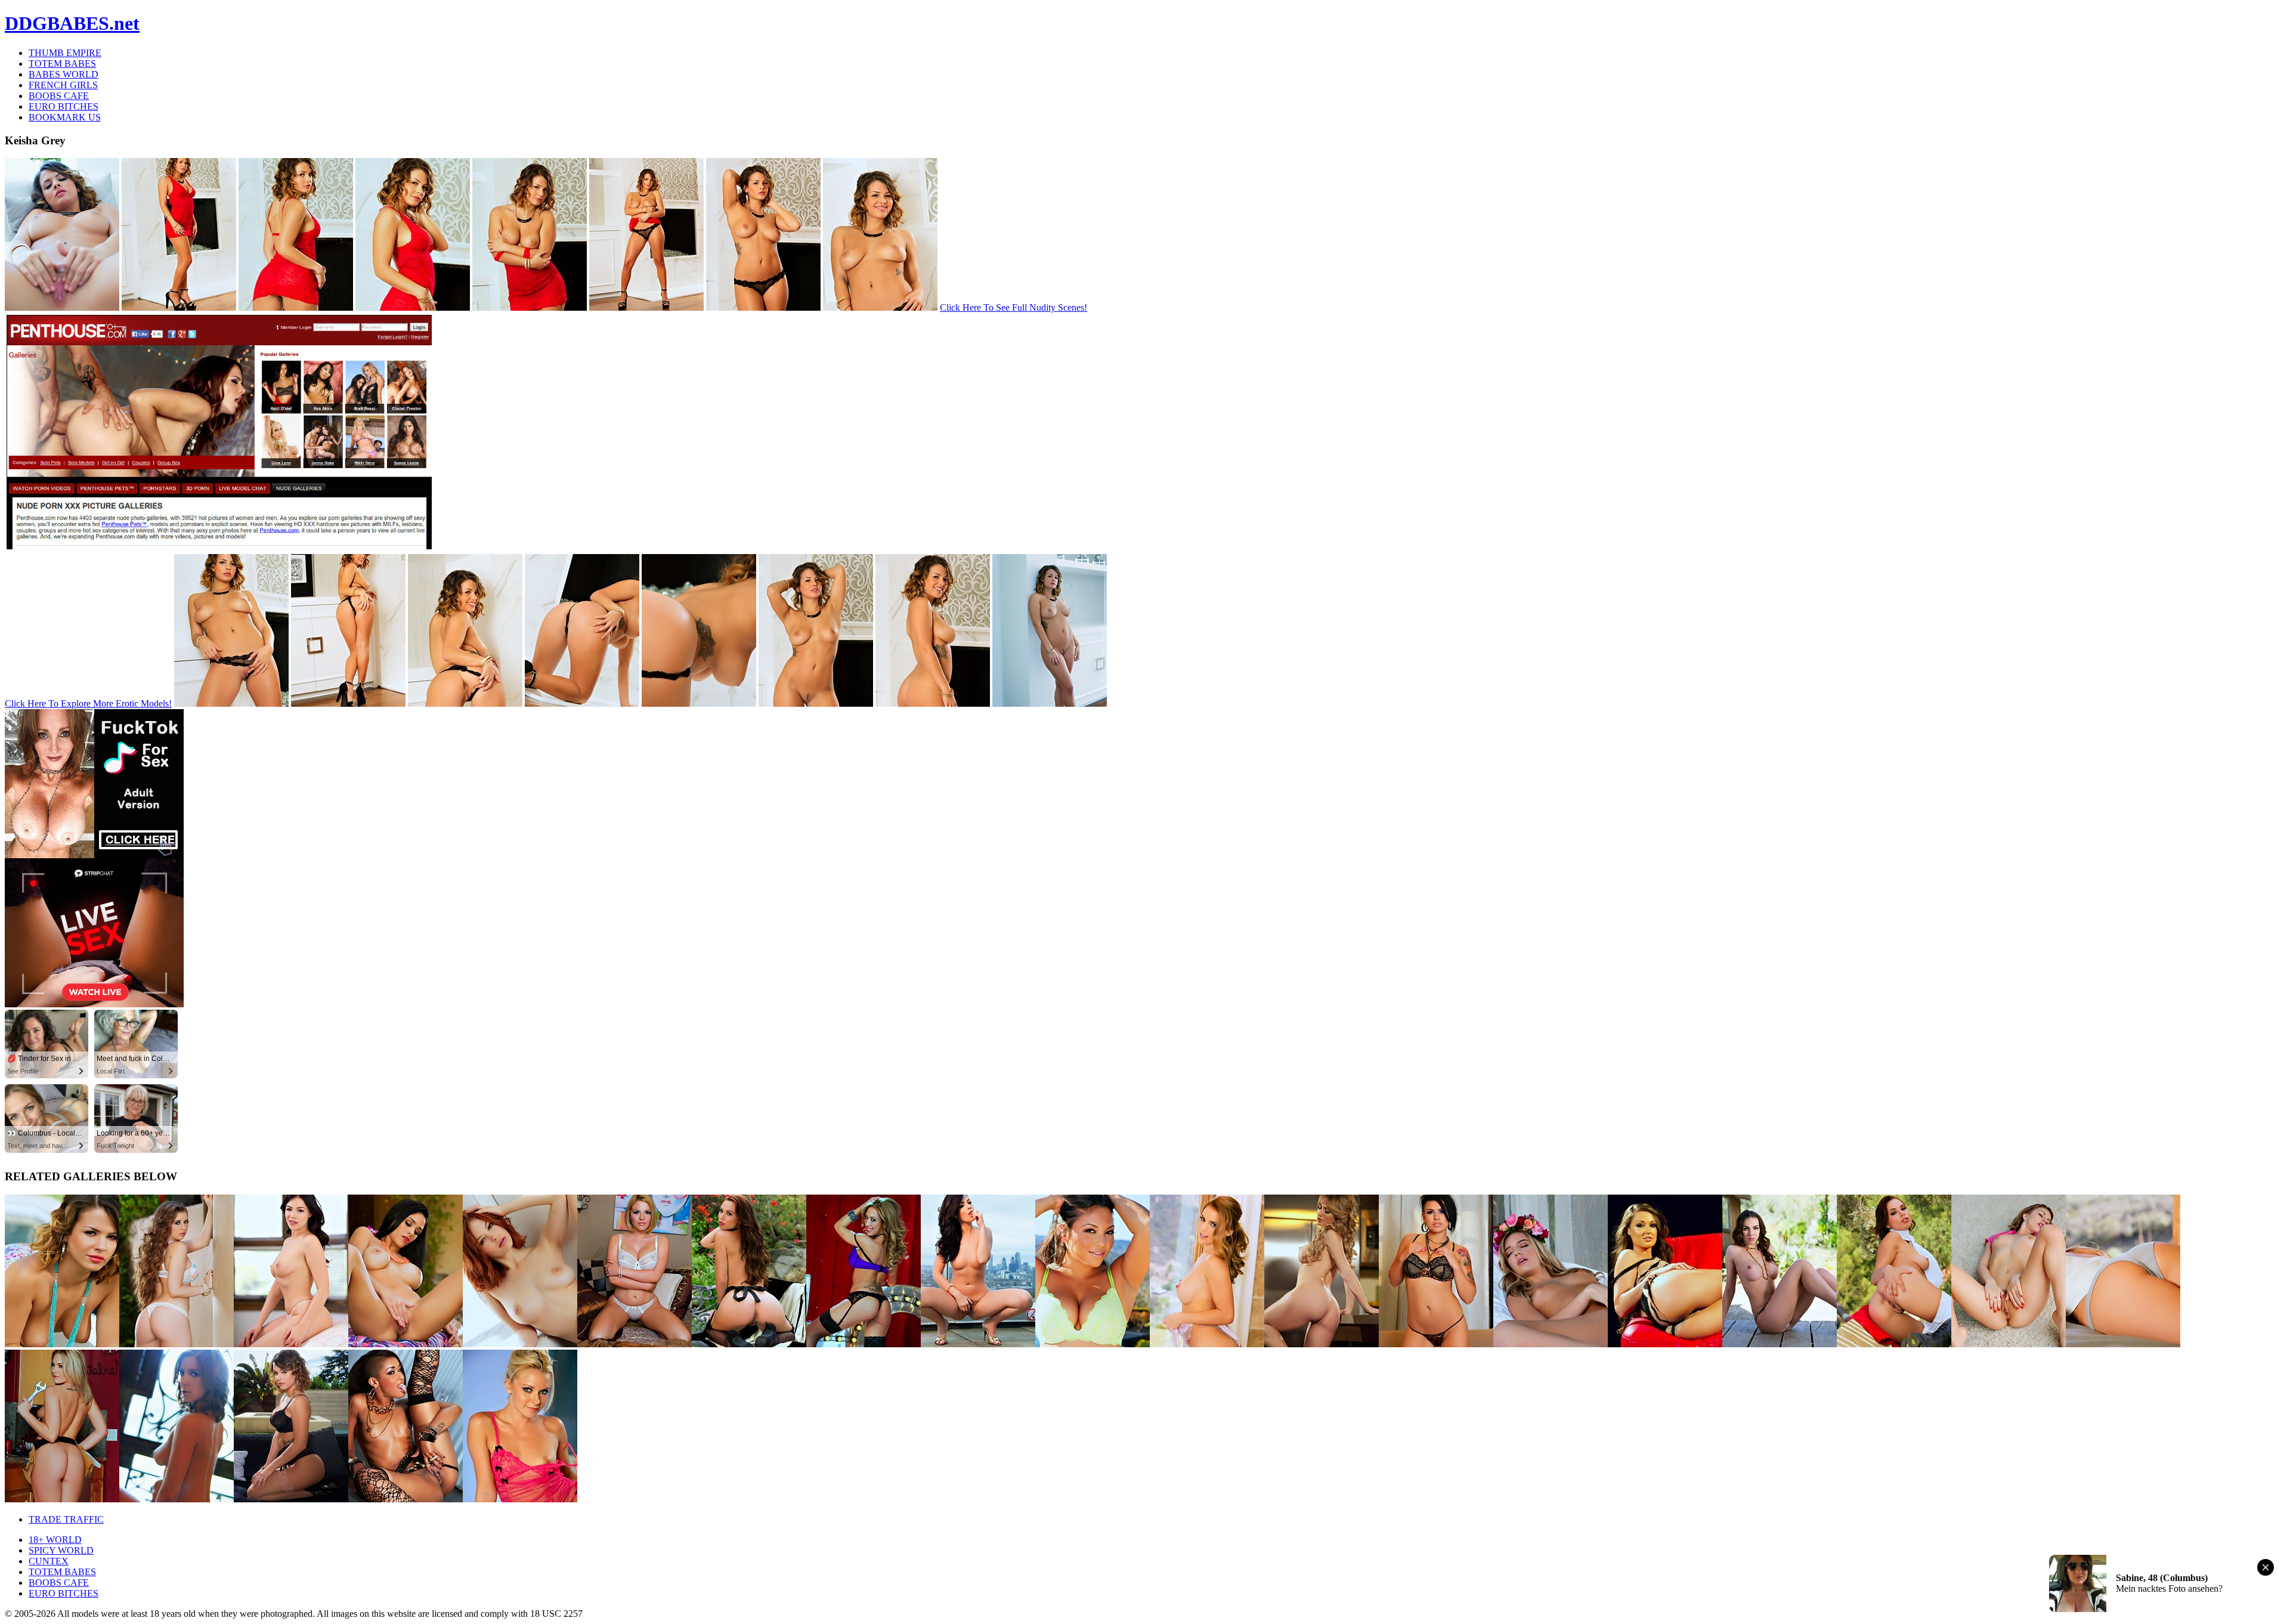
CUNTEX (49, 1561)
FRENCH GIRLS (63, 85)
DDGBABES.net (72, 23)
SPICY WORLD (61, 1550)
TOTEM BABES (62, 64)
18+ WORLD (55, 1540)
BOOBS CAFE (59, 96)
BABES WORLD (64, 74)
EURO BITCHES (64, 106)
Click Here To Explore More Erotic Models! (88, 703)
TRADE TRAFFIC (66, 1519)
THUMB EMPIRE (65, 53)
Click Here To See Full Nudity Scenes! (1014, 307)
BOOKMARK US (65, 117)
